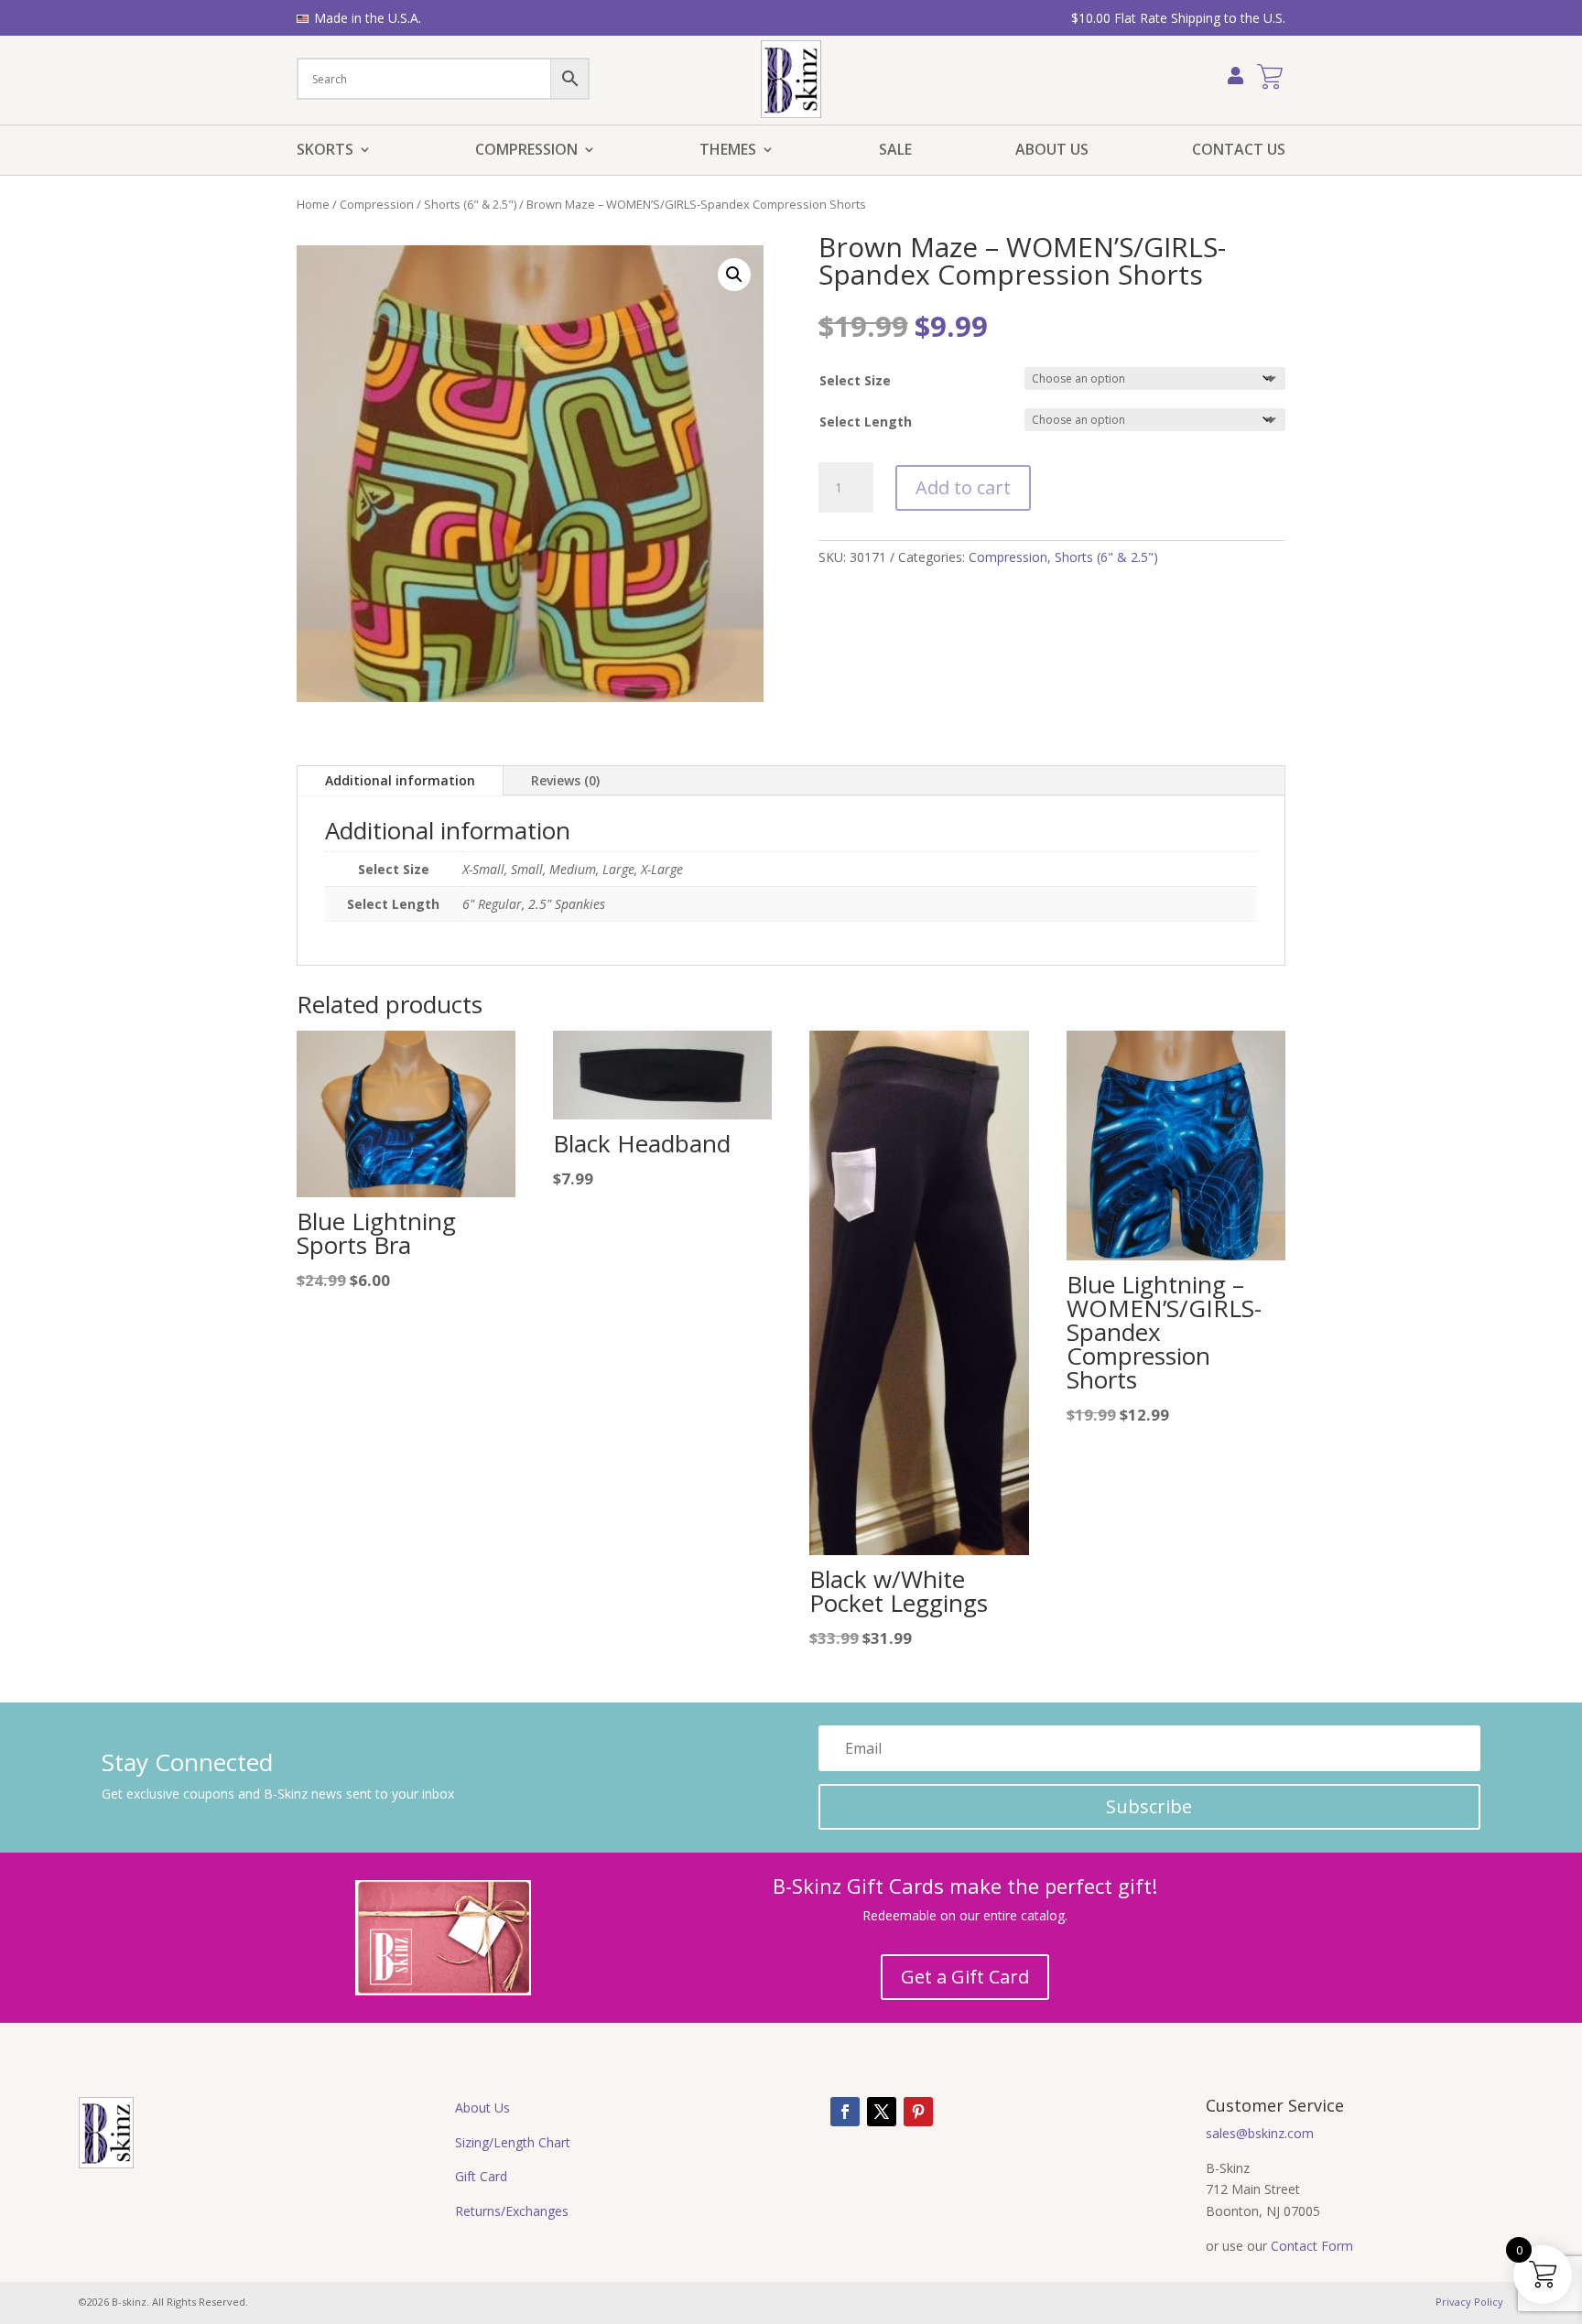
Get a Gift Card (965, 1977)
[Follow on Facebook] (845, 2112)
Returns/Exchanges (512, 2211)
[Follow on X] (882, 2112)
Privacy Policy (1469, 2302)
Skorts (325, 151)
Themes (728, 151)
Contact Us (1239, 151)
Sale (895, 151)
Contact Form (1312, 2246)
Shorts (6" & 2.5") (470, 204)
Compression (526, 151)
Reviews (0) (565, 780)
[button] (734, 275)
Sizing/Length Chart (513, 2142)
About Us (1052, 151)
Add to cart (963, 487)
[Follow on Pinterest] (918, 2112)
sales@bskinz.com (1260, 2133)
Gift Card (481, 2176)
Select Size (855, 380)
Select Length (866, 422)
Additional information (400, 780)
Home (313, 204)
